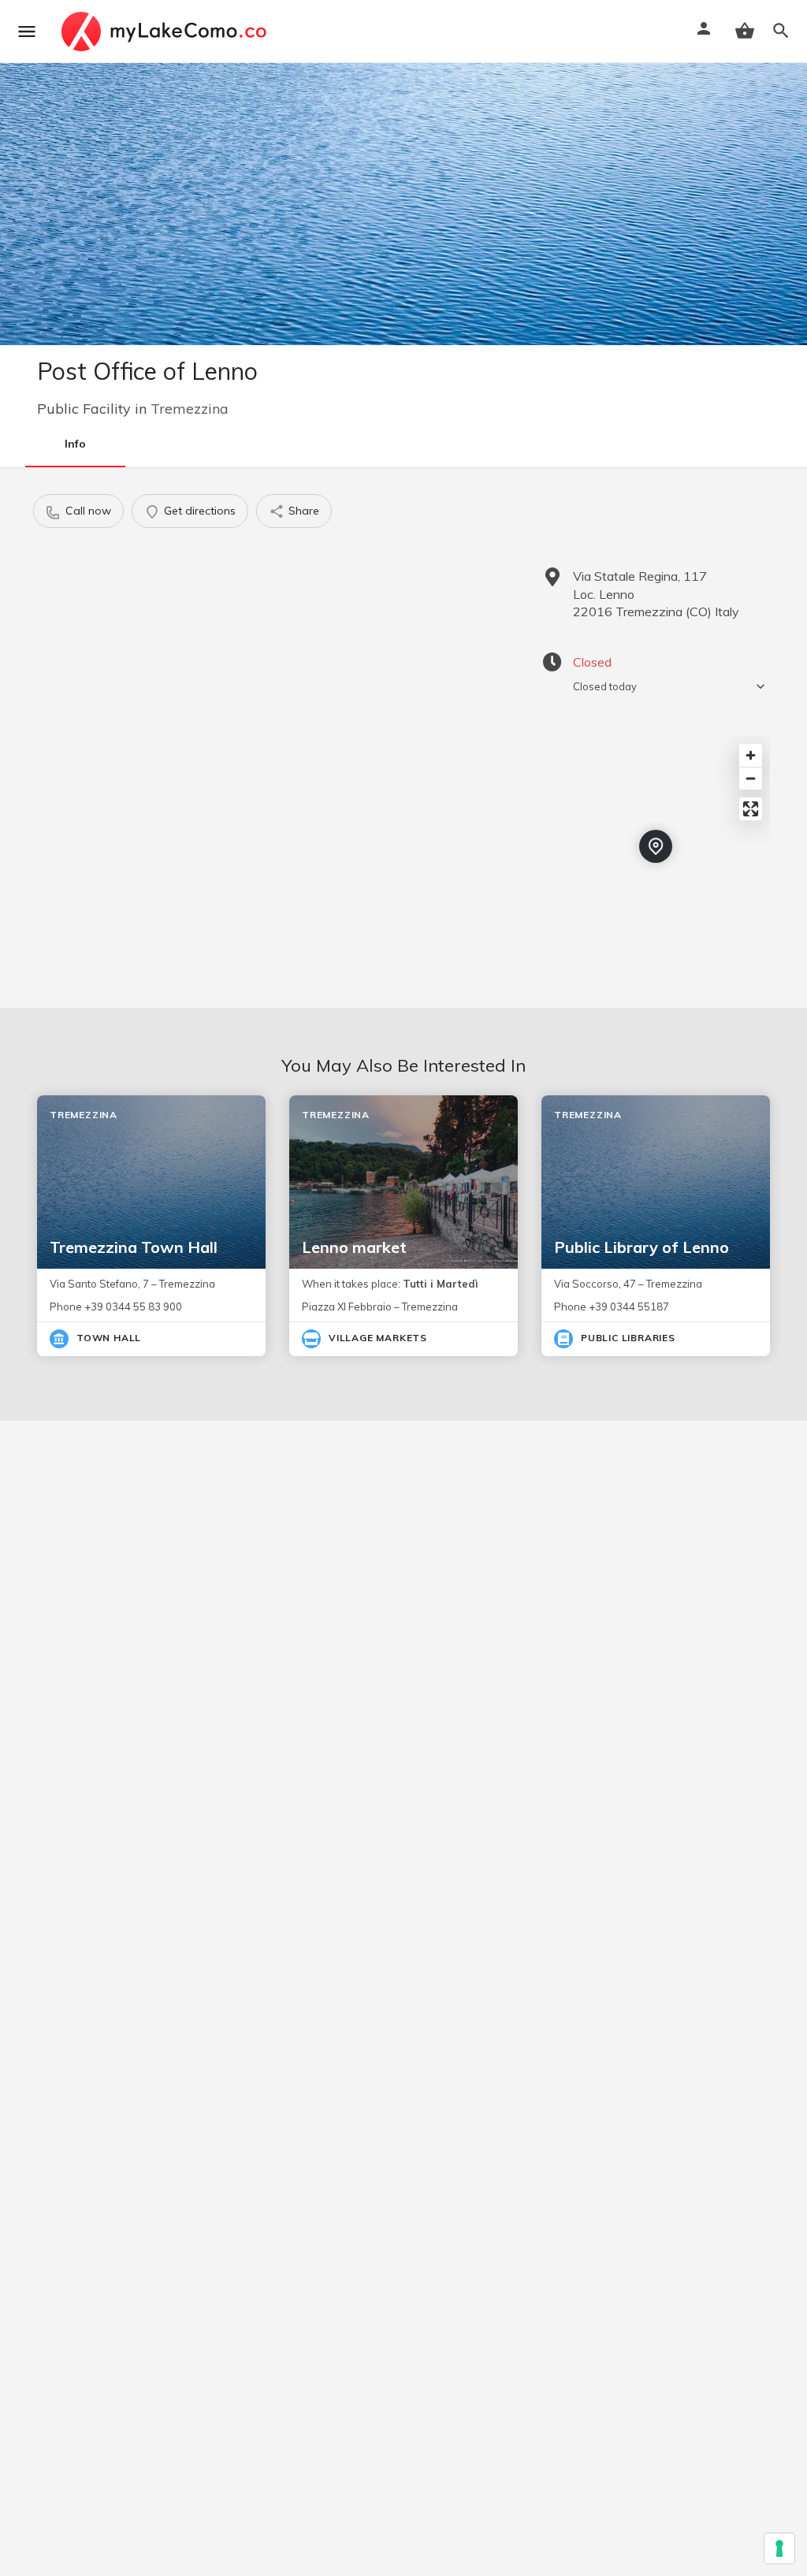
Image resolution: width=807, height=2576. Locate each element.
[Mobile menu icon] (27, 32)
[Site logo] (166, 32)
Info (75, 444)
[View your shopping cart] (745, 31)
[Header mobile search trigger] (781, 31)
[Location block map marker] (656, 846)
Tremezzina (190, 409)
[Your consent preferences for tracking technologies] (779, 2548)
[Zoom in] (751, 755)
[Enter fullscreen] (751, 809)
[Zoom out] (751, 778)
